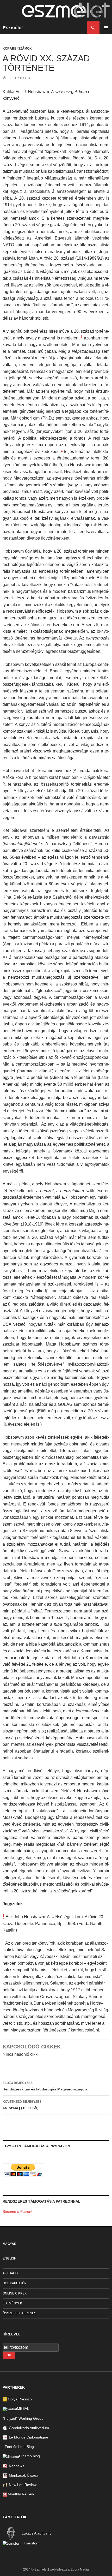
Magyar (10, 2244)
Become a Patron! (17, 2212)
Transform (32, 2543)
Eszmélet (13, 28)
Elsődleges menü (106, 28)
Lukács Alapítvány (36, 2533)
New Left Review (22, 2485)
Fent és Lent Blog (18, 2447)
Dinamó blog (29, 2456)
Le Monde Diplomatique (27, 2437)
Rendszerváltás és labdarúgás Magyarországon (45, 2086)
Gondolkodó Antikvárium (28, 2428)
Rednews (15, 2466)
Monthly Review (20, 2494)
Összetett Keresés (19, 2313)
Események (12, 2303)
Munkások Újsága (23, 2475)
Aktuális (10, 2273)
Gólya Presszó (19, 2399)
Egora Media (80, 2569)
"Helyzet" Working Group (23, 2418)
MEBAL (23, 2408)
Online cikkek (15, 2293)
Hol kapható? (14, 2283)
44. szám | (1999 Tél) (22, 2105)
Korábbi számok (17, 49)
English (10, 2258)
